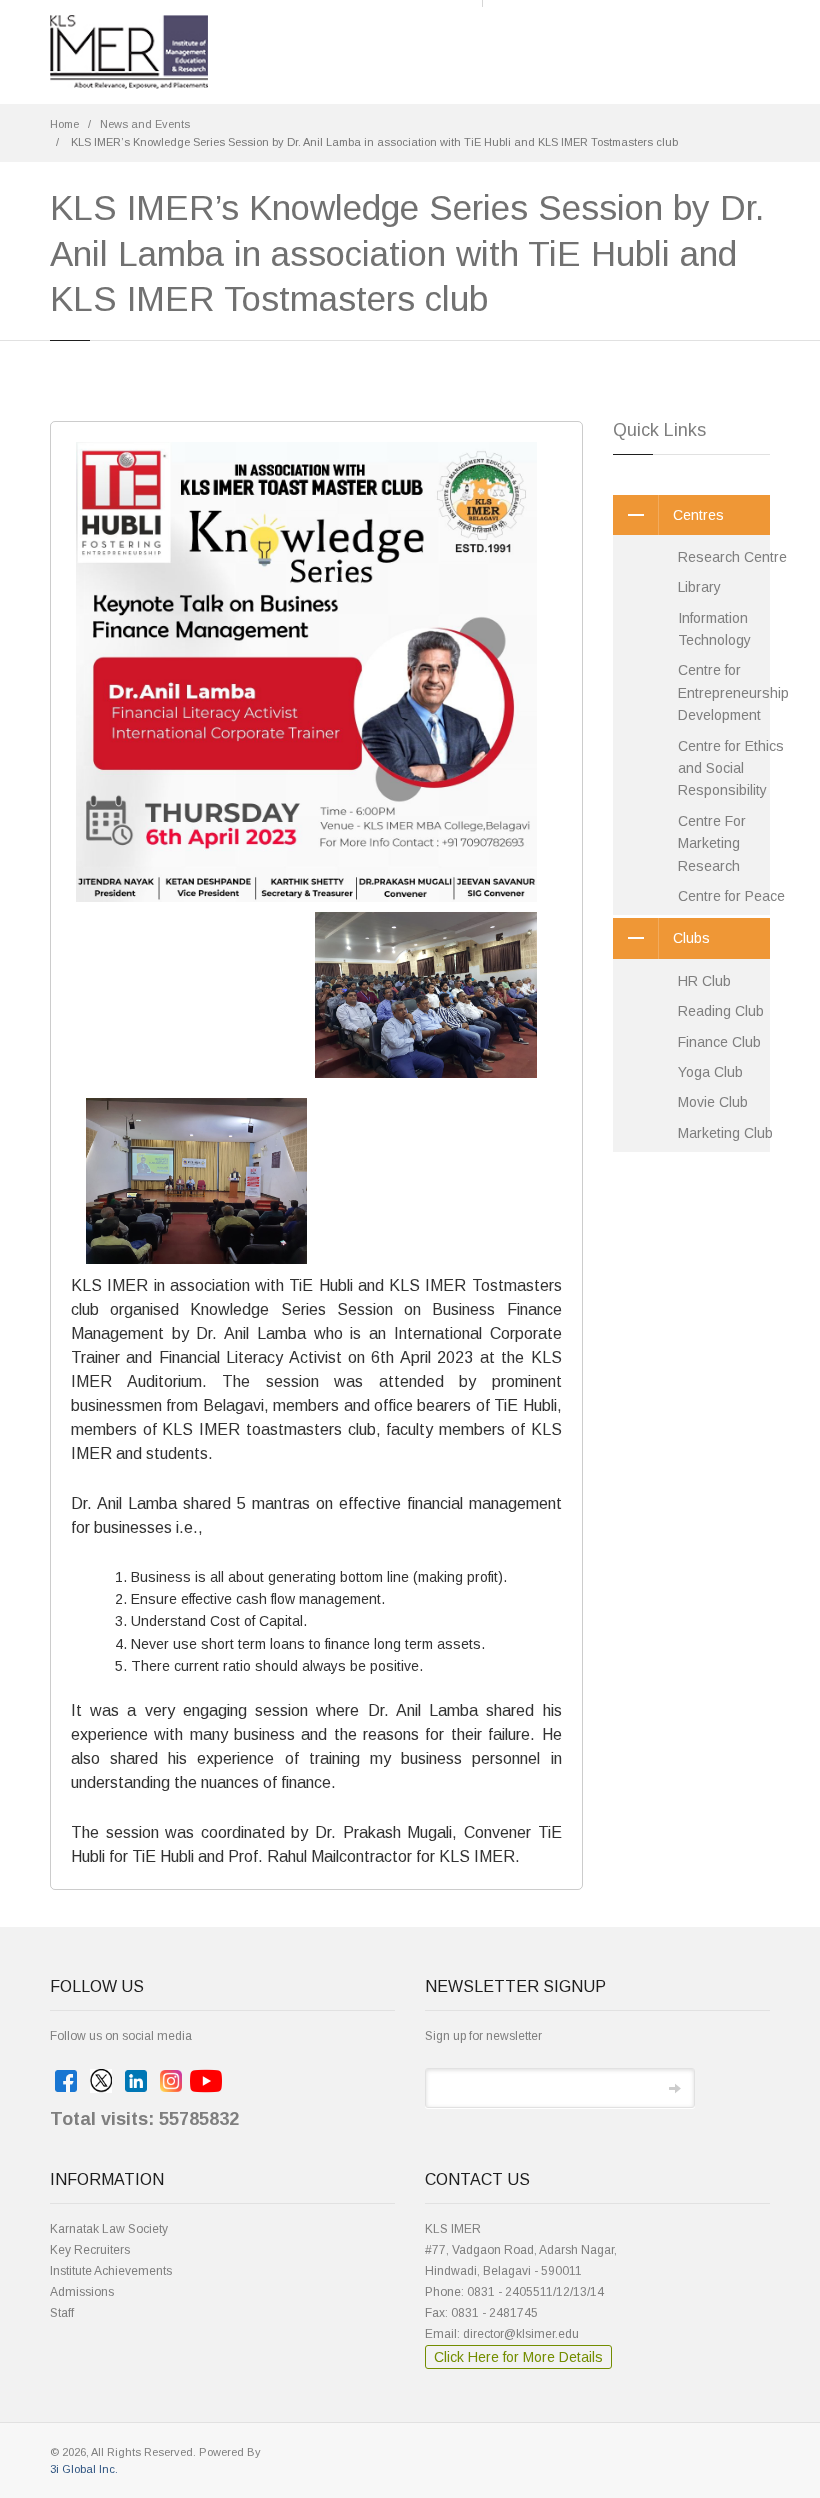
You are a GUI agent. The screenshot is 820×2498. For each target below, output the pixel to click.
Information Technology (714, 629)
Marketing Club (725, 1133)
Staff (62, 2313)
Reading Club (721, 1011)
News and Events (145, 124)
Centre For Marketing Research (712, 843)
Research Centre (732, 557)
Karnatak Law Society (109, 2229)
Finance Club (719, 1042)
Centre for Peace (731, 896)
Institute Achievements (111, 2271)
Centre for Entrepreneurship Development (733, 692)
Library (699, 587)
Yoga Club (710, 1072)
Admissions (82, 2292)
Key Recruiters (90, 2250)
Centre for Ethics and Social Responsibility (731, 768)
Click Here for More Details (518, 2357)
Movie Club (713, 1102)
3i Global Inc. (84, 2469)
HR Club (704, 981)
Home (64, 124)
